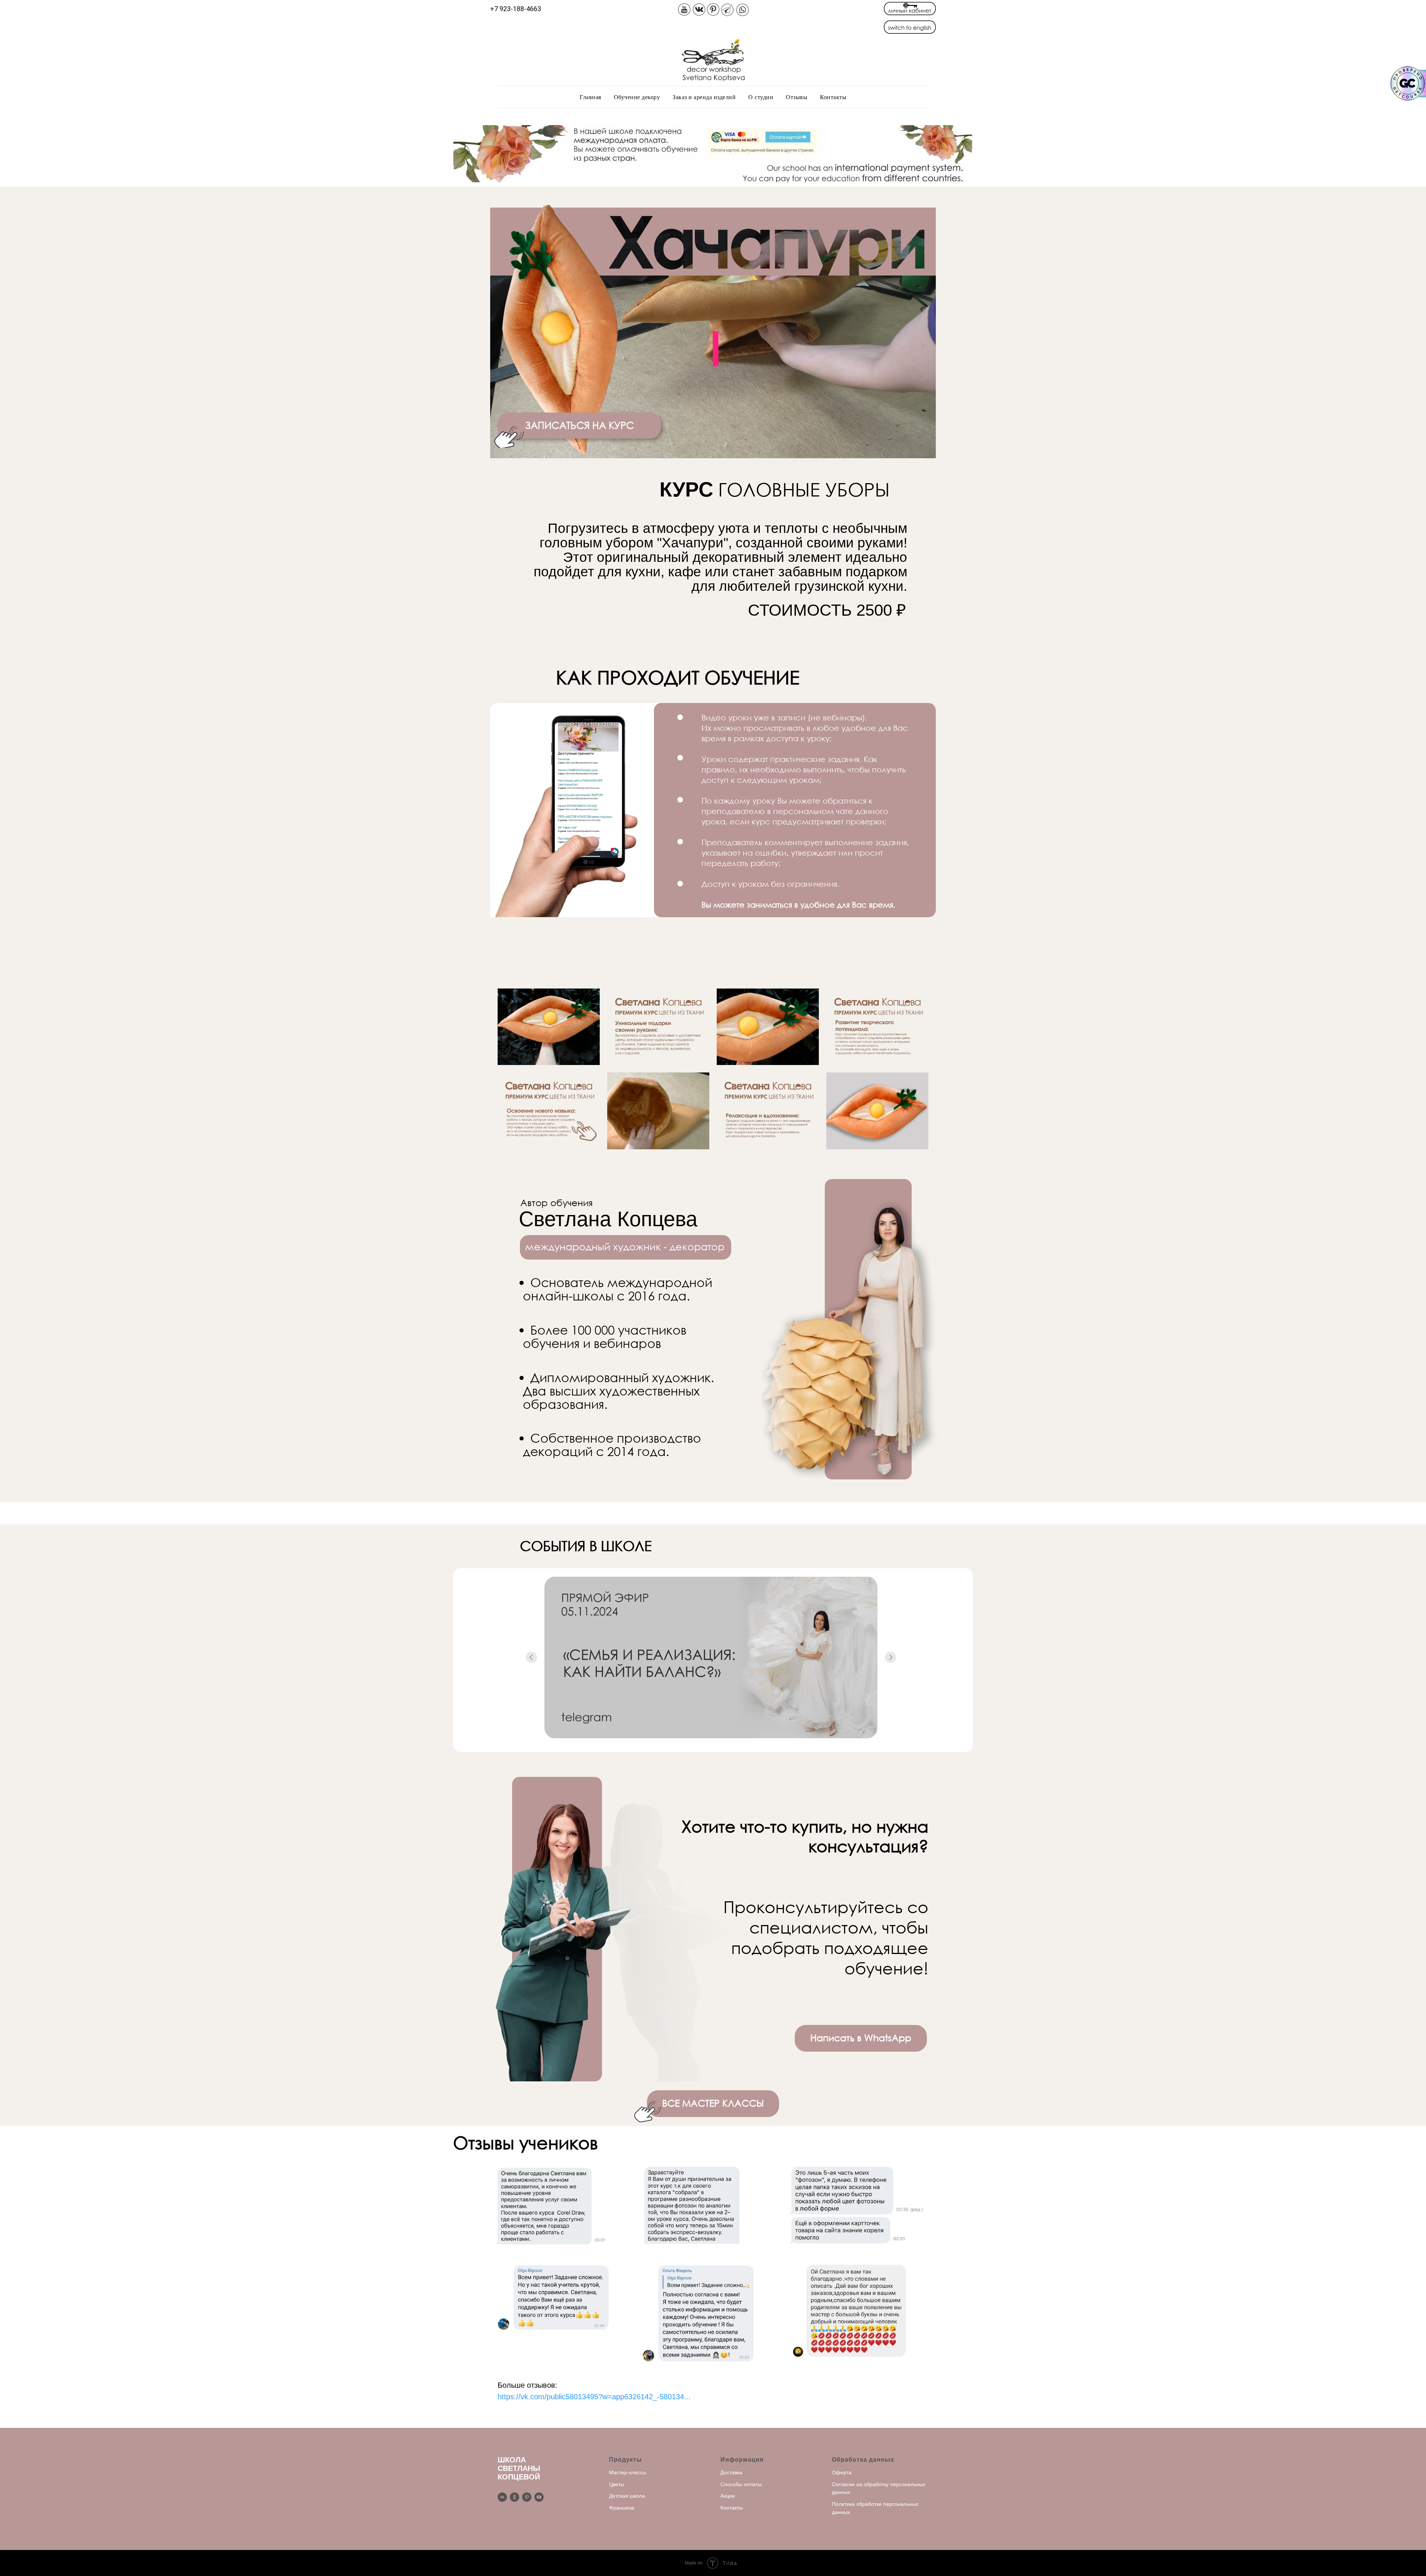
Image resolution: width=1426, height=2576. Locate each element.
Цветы (617, 2484)
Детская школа (627, 2496)
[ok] (515, 2497)
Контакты (833, 97)
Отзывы (797, 97)
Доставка (731, 2472)
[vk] (502, 2497)
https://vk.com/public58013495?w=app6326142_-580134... (594, 2397)
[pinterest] (527, 2497)
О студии (761, 97)
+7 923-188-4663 (516, 9)
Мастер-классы (628, 2472)
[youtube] (539, 2497)
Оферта (842, 2472)
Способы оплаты (741, 2484)
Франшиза (622, 2508)
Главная (590, 97)
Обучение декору (637, 97)
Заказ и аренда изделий (704, 97)
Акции (728, 2496)
